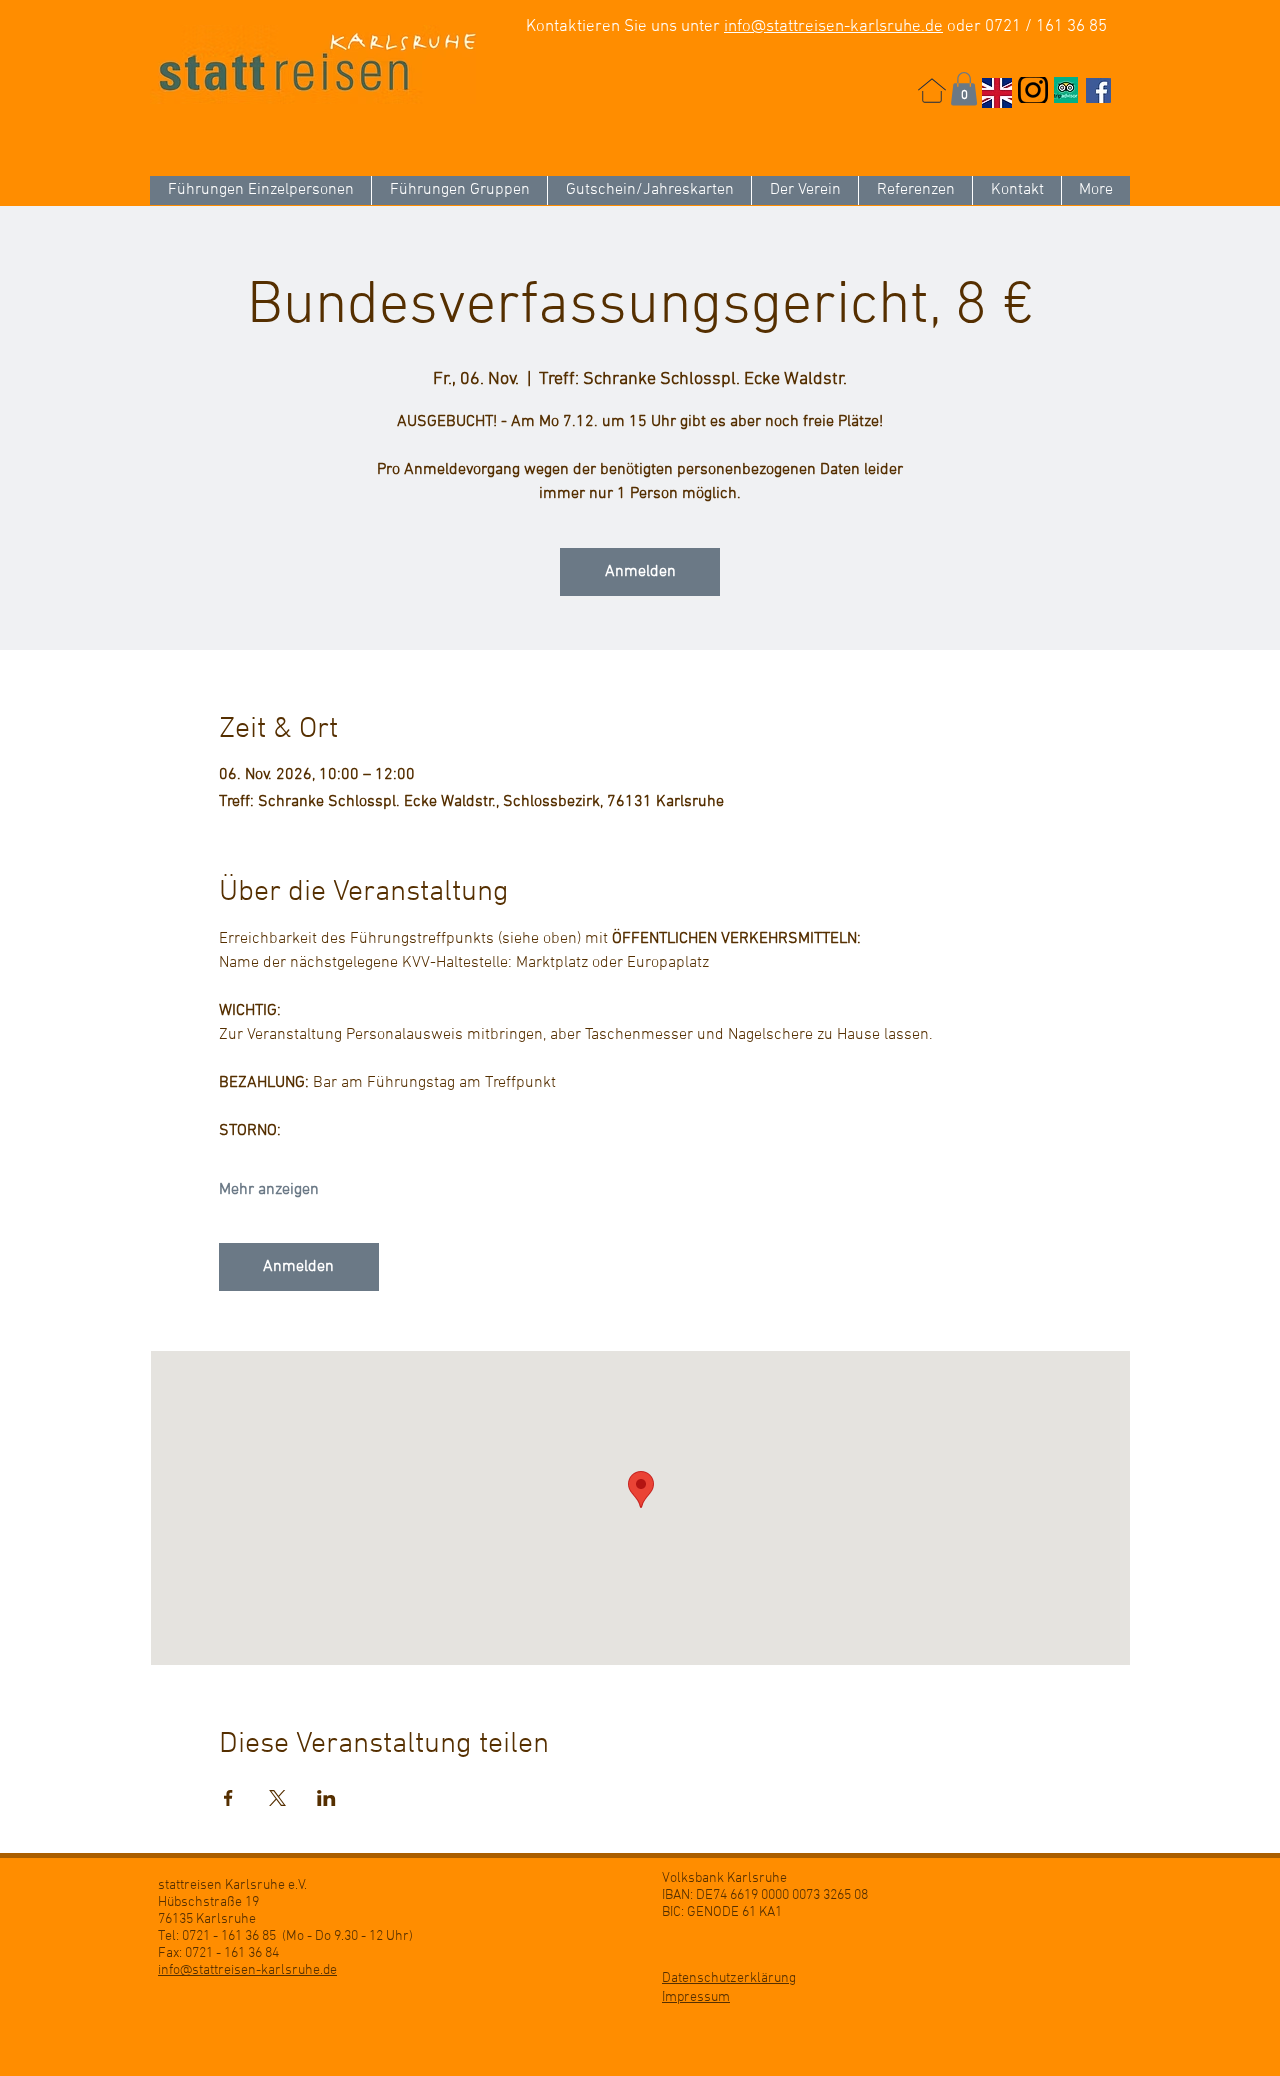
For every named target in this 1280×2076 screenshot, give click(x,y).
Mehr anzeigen (269, 1190)
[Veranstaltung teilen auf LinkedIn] (326, 1798)
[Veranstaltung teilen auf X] (277, 1798)
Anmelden (640, 572)
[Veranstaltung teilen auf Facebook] (228, 1798)
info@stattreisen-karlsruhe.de (833, 27)
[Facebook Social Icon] (1098, 90)
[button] (964, 88)
